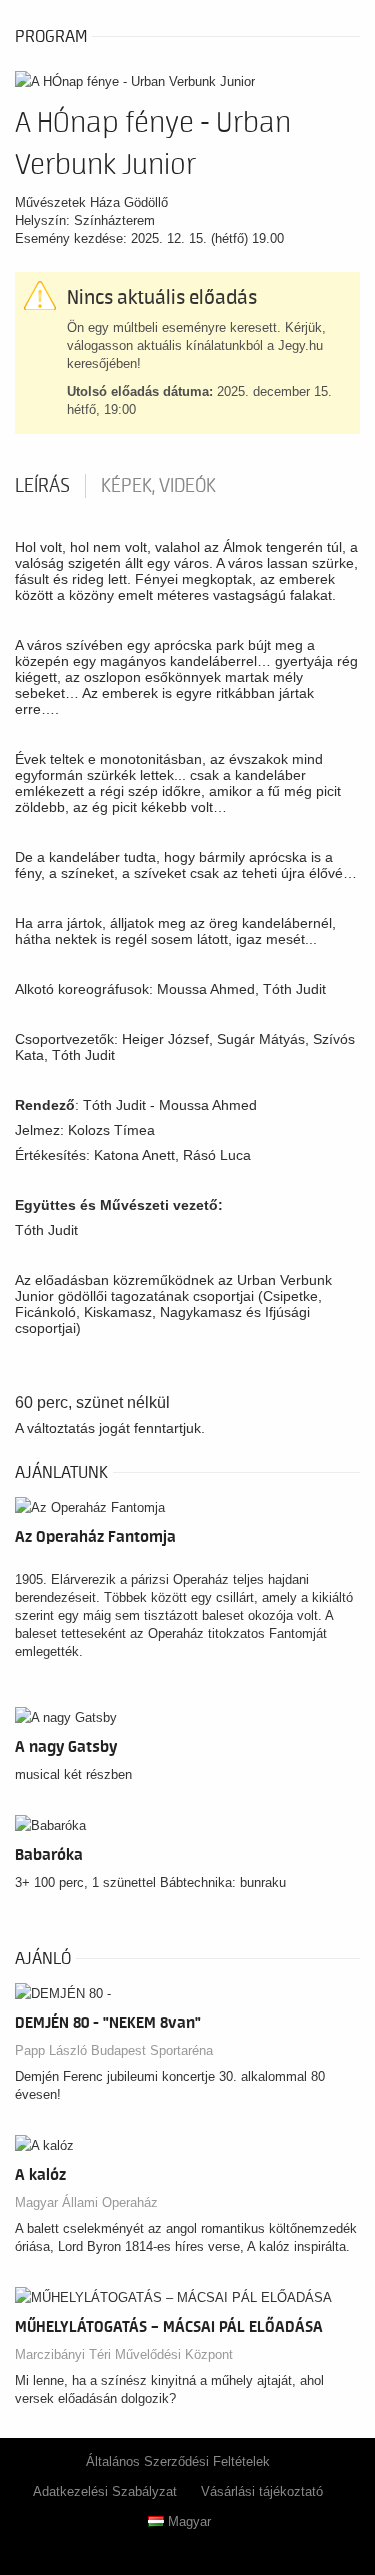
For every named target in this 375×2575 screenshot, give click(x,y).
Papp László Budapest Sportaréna (114, 2050)
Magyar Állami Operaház (86, 2202)
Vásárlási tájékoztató (262, 2491)
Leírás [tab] (42, 486)
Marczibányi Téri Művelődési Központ (124, 2354)
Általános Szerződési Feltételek (178, 2461)
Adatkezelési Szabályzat (105, 2491)
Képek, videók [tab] (158, 486)
